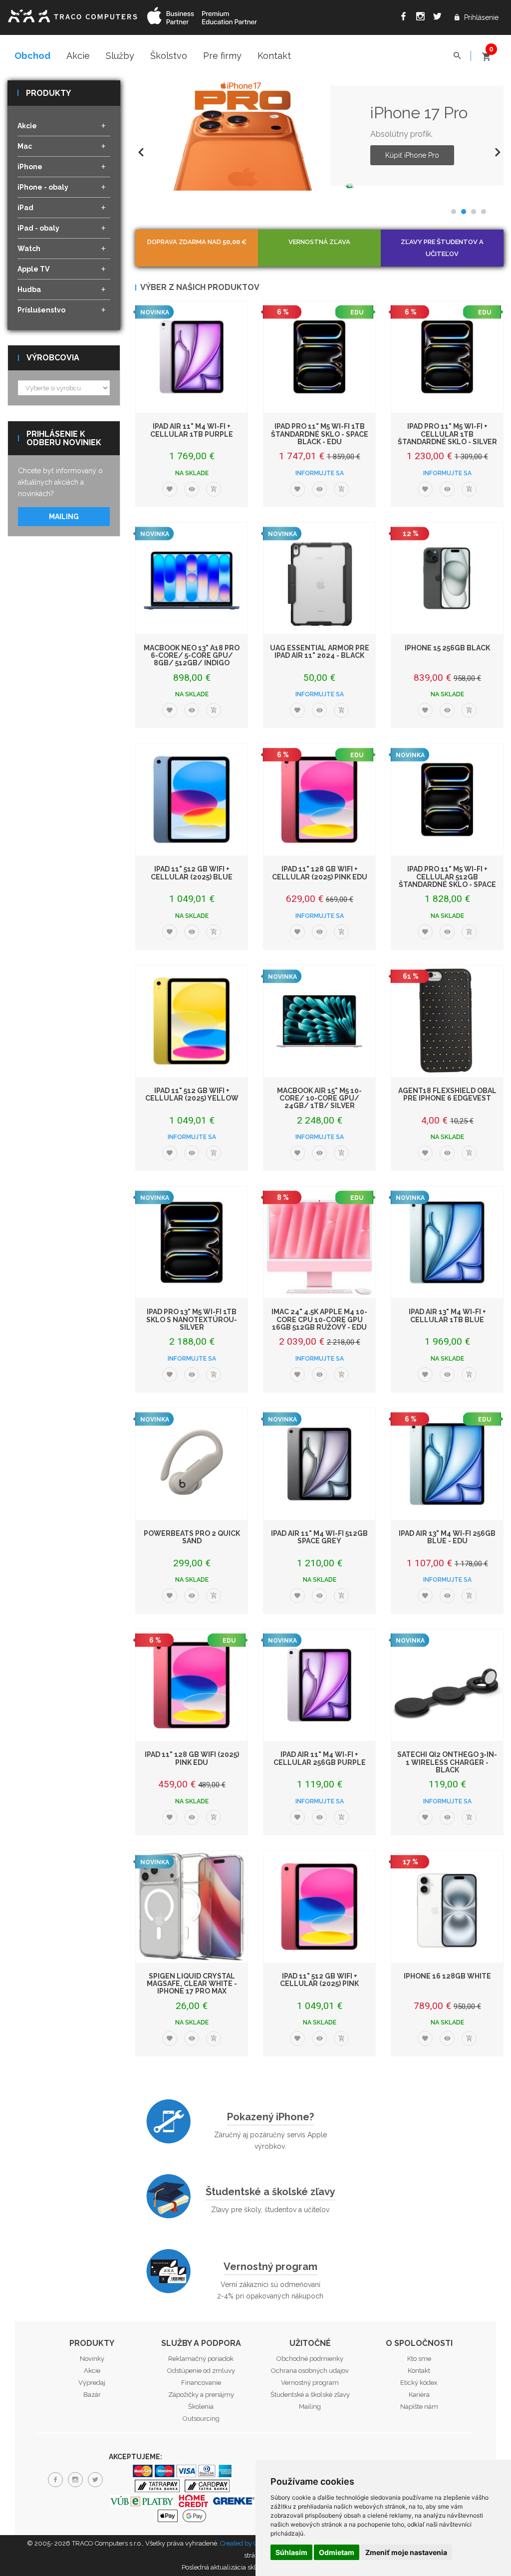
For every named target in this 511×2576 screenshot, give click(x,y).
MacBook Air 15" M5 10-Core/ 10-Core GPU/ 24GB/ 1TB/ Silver (319, 1098)
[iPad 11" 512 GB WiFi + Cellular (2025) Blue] (192, 800)
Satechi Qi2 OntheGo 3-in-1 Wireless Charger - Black (447, 1762)
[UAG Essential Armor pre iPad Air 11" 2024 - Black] (319, 578)
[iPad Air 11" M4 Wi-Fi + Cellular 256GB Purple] (319, 1685)
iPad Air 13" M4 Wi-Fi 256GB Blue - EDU (447, 1537)
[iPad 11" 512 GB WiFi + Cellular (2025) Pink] (319, 1907)
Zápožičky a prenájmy (201, 2395)
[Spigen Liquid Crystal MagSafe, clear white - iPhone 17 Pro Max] (192, 1907)
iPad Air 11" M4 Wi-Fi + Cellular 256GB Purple (320, 1758)
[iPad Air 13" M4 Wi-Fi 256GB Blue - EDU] (447, 1464)
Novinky (92, 2359)
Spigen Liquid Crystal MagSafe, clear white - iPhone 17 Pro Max (192, 1984)
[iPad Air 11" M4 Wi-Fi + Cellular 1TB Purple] (192, 357)
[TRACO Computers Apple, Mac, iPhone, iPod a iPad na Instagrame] (420, 18)
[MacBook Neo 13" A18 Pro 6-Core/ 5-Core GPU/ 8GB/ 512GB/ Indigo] (192, 578)
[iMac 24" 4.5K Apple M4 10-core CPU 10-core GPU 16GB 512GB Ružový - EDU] (319, 1242)
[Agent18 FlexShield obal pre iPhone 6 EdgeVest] (447, 1021)
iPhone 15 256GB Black (447, 648)
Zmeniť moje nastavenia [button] (406, 2552)
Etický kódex (419, 2383)
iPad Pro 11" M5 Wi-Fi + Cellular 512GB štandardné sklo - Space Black (447, 880)
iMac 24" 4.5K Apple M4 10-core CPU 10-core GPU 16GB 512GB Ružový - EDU (319, 1319)
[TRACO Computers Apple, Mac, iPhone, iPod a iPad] (72, 15)
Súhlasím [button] (291, 2552)
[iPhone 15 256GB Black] (447, 578)
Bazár (92, 2395)
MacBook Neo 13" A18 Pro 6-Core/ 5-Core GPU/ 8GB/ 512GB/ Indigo (192, 656)
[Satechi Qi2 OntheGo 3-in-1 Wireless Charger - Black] (447, 1685)
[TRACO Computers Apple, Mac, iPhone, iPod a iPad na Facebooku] (403, 18)
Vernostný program (270, 2267)
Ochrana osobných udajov (310, 2371)
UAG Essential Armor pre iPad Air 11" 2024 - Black (320, 652)
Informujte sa (320, 473)
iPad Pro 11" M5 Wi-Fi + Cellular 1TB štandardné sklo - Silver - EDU (447, 438)
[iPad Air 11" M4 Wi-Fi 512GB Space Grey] (319, 1464)
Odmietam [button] (337, 2552)
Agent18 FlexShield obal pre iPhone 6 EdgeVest (447, 1094)
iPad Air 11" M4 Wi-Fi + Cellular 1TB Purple (192, 430)
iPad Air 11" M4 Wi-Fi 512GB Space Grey (319, 1537)
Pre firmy (222, 56)
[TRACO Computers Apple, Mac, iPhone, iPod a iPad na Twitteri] (437, 18)
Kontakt (274, 56)
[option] (319, 136)
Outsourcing (201, 2419)
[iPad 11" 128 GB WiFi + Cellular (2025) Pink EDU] (319, 800)
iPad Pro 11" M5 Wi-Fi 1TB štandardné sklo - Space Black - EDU (320, 434)
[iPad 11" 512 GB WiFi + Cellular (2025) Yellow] (192, 1021)
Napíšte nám (419, 2407)
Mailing (64, 517)
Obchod (32, 56)
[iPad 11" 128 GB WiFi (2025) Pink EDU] (192, 1685)
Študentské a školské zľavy (270, 2192)
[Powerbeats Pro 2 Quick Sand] (192, 1464)
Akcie (78, 56)
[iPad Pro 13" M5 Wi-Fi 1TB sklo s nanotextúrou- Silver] (192, 1242)
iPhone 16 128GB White (447, 1976)
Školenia (201, 2407)
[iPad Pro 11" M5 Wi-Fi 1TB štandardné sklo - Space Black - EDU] (319, 357)
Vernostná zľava (319, 242)
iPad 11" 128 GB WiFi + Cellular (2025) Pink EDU (320, 873)
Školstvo (169, 56)
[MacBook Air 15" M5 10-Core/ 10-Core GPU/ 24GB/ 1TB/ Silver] (319, 1021)
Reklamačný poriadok (201, 2359)
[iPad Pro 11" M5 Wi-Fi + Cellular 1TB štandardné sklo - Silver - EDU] (447, 357)
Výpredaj (92, 2383)
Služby (120, 56)
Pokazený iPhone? (270, 2117)
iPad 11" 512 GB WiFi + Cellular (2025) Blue (192, 873)
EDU (357, 312)
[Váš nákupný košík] (486, 52)
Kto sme (419, 2359)
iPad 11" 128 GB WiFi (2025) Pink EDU (192, 1758)
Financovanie (201, 2383)
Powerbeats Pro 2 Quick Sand (192, 1537)
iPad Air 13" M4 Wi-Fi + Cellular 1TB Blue (447, 1315)
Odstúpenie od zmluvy (201, 2371)
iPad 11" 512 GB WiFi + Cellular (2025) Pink (319, 1980)
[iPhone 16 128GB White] (447, 1907)
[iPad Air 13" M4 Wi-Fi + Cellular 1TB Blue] (447, 1242)
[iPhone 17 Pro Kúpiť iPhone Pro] (246, 136)
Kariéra (419, 2395)
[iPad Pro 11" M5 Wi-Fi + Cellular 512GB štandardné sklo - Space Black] (447, 800)
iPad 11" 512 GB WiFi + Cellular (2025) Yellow (192, 1094)
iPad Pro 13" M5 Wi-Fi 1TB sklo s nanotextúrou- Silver (192, 1319)
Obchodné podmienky (310, 2359)
